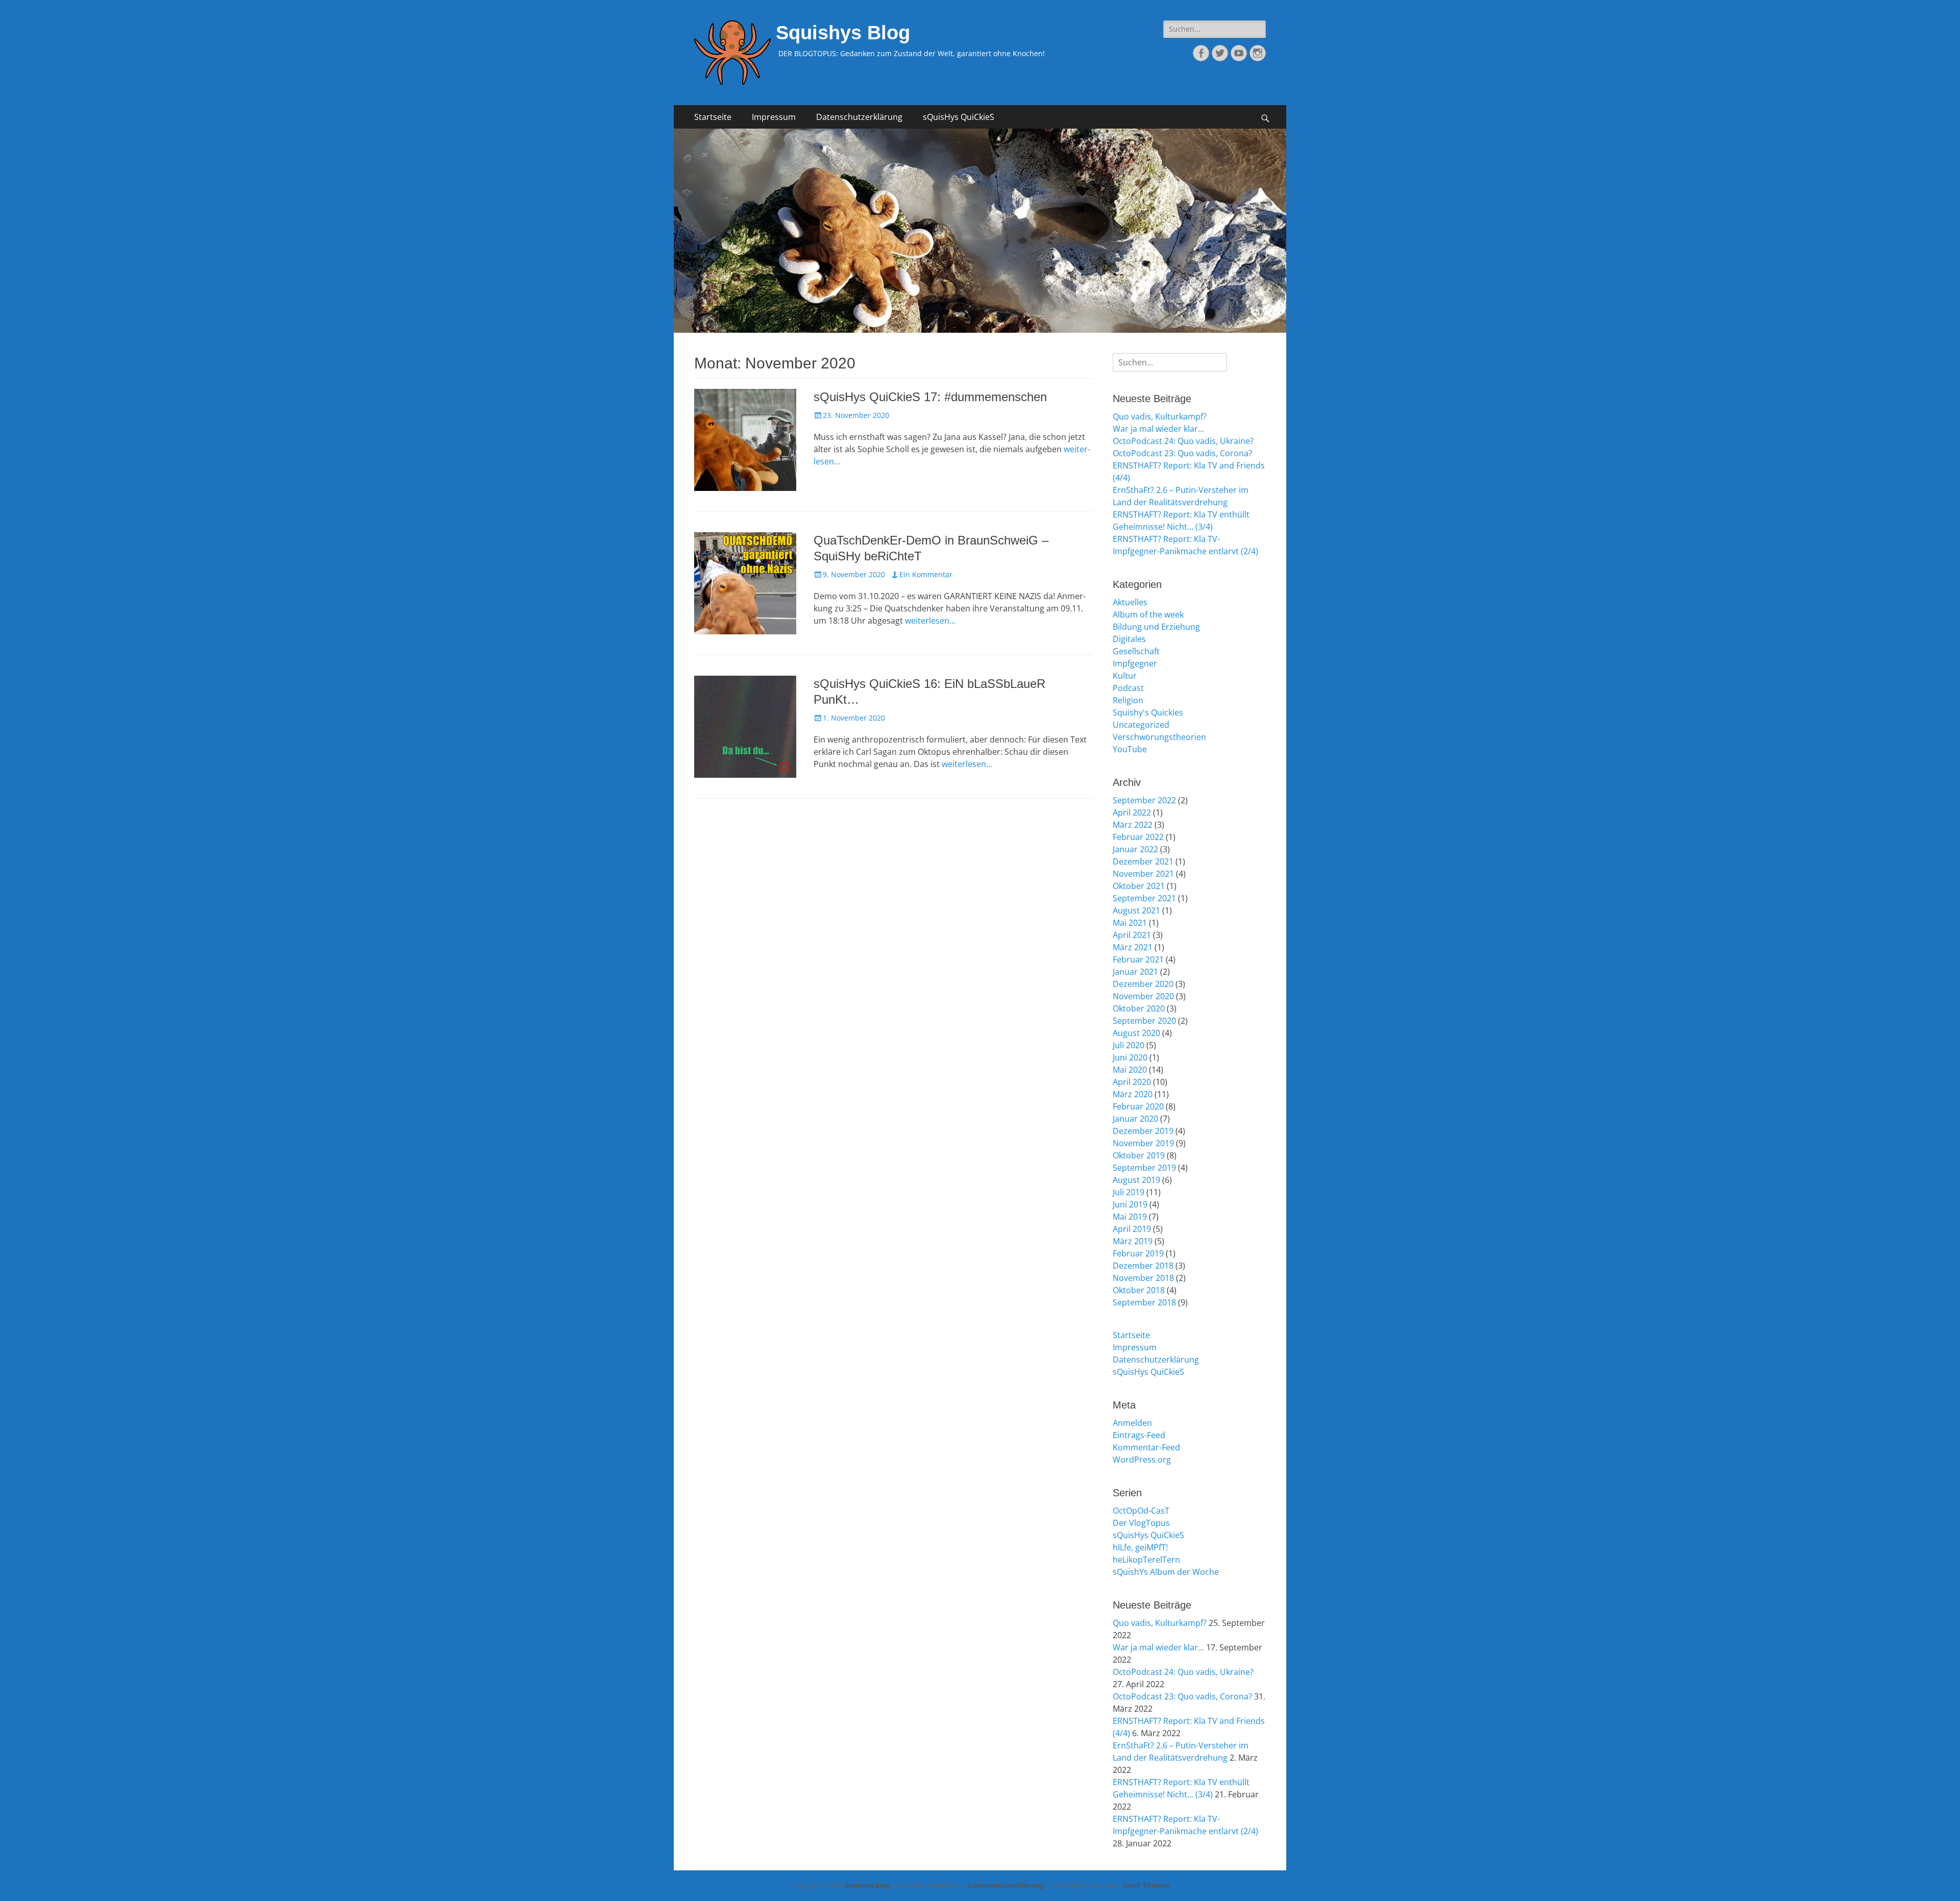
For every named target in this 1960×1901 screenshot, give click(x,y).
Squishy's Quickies (1148, 712)
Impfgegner (1135, 663)
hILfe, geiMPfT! (1140, 1547)
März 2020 (1133, 1094)
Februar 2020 (1138, 1106)
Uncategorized (1141, 725)
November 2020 (1143, 996)
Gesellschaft (1136, 651)
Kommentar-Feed (1146, 1447)
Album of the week (1148, 614)
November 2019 (1143, 1143)
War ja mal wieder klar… (1158, 429)
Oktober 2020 (1139, 1008)
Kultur (1125, 676)
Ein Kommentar (926, 574)
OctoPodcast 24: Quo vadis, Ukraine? (1183, 441)
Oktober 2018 (1139, 1290)
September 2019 (1144, 1168)
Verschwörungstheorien (1159, 737)
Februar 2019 (1138, 1253)
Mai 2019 (1130, 1217)
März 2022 (1133, 825)
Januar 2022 (1135, 849)
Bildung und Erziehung (1156, 627)
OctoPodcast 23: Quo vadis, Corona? (1182, 453)
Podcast (1128, 688)
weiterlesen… (930, 621)
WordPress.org (1142, 1460)
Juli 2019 (1129, 1192)
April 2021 (1132, 935)
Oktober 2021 (1139, 886)
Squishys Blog (843, 33)
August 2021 (1136, 910)
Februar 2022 (1138, 837)
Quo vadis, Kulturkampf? (1160, 416)
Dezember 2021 (1143, 861)
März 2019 (1133, 1241)
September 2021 (1144, 898)
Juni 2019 (1130, 1204)
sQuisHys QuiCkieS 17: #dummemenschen (930, 397)
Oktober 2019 (1139, 1155)
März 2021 (1133, 947)
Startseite (713, 117)
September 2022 (1144, 800)
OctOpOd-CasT (1141, 1511)
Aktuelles (1130, 602)
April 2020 (1132, 1082)
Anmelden (1132, 1423)
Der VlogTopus (1141, 1523)
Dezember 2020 (1143, 984)
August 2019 (1136, 1180)
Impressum (774, 117)
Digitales (1129, 639)
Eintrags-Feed (1139, 1435)
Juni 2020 (1130, 1057)
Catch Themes (1146, 1885)
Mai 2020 (1130, 1070)
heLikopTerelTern (1146, 1560)
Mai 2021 (1130, 923)
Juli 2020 (1129, 1045)
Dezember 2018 (1143, 1266)
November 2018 (1143, 1278)
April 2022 (1132, 812)
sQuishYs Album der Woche (1166, 1572)
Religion (1128, 700)
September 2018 (1144, 1302)
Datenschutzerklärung (859, 117)
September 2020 (1144, 1021)
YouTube (1130, 749)
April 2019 (1132, 1229)
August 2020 (1136, 1033)
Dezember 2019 (1143, 1131)
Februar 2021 (1138, 959)
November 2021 (1143, 874)
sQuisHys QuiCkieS (959, 117)
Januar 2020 (1135, 1119)
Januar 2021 (1135, 972)
